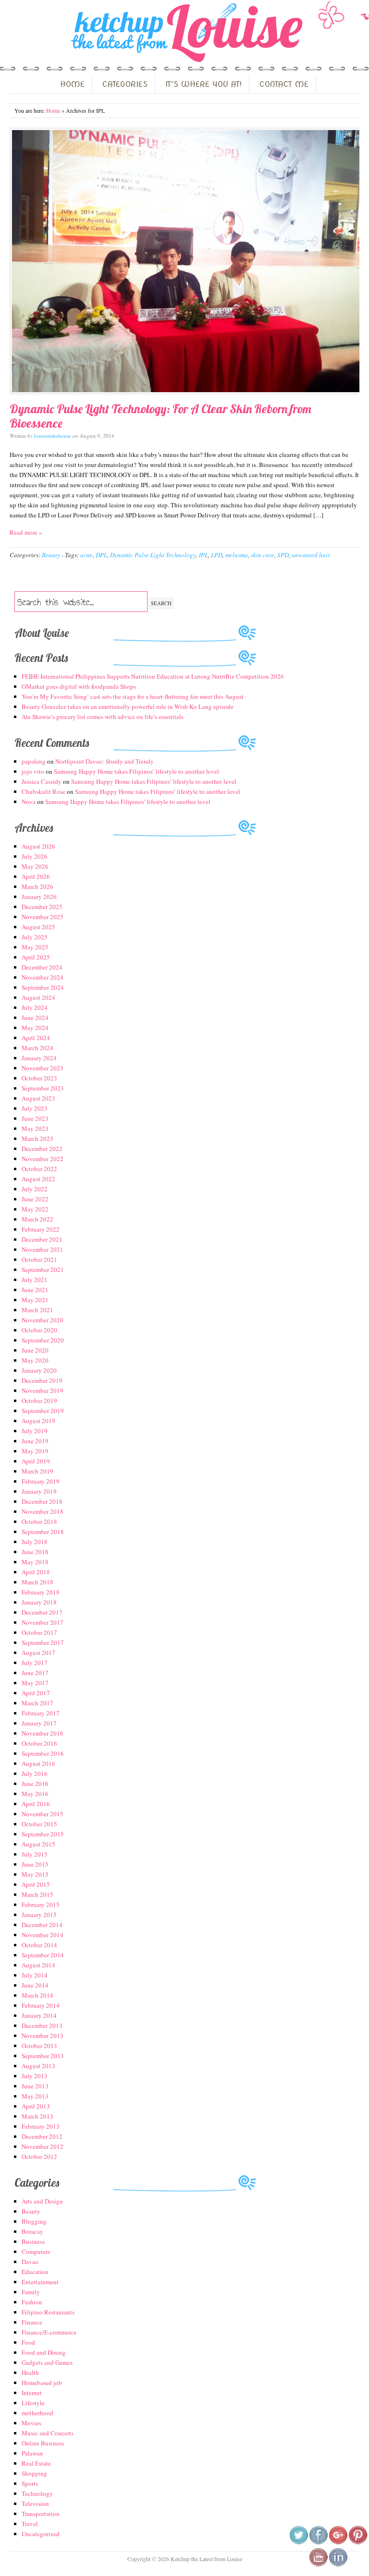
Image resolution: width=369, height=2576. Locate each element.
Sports (30, 2483)
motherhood (37, 2413)
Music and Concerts (48, 2433)
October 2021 (39, 1259)
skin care (263, 555)
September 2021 (43, 1270)
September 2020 (43, 1340)
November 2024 (43, 977)
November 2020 (43, 1320)
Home (53, 110)
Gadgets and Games (47, 2362)
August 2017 (38, 1653)
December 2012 (42, 2136)
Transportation (41, 2514)
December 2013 (42, 2025)
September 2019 (43, 1411)
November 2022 (43, 1159)
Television (35, 2504)
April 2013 (36, 2106)
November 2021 (43, 1249)
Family (31, 2292)
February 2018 (41, 1592)
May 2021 (35, 1300)
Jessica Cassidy (42, 781)
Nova (29, 802)
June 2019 (35, 1441)
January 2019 (39, 1491)
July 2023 (35, 1108)
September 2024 (43, 987)
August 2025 (38, 927)
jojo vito (33, 771)
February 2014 (41, 2005)
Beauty (51, 555)
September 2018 (43, 1532)
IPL (203, 555)
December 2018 (42, 1501)
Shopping (34, 2473)
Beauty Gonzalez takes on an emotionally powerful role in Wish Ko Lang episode (128, 707)
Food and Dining (44, 2352)
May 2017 (35, 1683)
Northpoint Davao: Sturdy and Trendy (105, 761)
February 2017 (41, 1713)
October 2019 (39, 1401)
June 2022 (35, 1199)
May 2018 (35, 1562)
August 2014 (38, 1965)
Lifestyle (33, 2403)
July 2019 (35, 1431)
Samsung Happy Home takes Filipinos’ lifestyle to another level (136, 771)
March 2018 (37, 1582)
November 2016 (43, 1733)
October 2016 (39, 1743)
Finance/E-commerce (49, 2332)
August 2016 (38, 1763)
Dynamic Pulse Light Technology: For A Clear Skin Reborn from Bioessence (160, 416)
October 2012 (39, 2157)
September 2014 (43, 1955)
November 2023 (43, 1068)
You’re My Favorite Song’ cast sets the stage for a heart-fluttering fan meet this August (133, 696)
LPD (217, 555)
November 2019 (43, 1390)
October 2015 (39, 1824)
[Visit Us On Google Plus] (338, 2542)
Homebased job (42, 2383)
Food (28, 2342)
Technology (37, 2493)
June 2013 (35, 2086)
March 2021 (37, 1310)
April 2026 (36, 876)
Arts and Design (42, 2201)
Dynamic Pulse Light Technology (153, 555)
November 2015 (43, 1814)
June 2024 (35, 1018)
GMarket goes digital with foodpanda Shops (79, 686)
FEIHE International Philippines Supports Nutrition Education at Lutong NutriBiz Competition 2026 (153, 676)
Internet (32, 2393)
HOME (72, 84)
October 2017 (39, 1632)
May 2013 (35, 2096)
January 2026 (39, 897)
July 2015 (35, 1854)
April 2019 (36, 1461)
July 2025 (35, 937)
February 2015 (41, 1905)
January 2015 (39, 1915)
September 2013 (43, 2056)
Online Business (43, 2443)
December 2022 (42, 1149)
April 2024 (36, 1038)
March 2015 (37, 1894)
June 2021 (35, 1290)
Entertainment (40, 2282)
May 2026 (35, 866)
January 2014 (39, 2015)
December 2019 (42, 1380)
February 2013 (41, 2126)
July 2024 (35, 1007)
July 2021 (35, 1280)
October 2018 (39, 1522)
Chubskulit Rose (43, 791)
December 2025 (42, 907)
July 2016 (35, 1773)
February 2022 (41, 1229)
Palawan (32, 2453)
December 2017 (42, 1612)
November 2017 (43, 1622)
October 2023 (39, 1078)
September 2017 (43, 1642)
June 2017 (35, 1673)
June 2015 (35, 1864)
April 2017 (36, 1693)
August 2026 (38, 846)
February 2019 (41, 1481)
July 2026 (35, 856)
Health (30, 2372)
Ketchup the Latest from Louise (184, 33)
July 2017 (35, 1663)
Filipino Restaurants (48, 2312)
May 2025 (35, 947)
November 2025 (43, 917)
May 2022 (35, 1209)
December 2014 (42, 1925)
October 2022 (39, 1169)
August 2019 (38, 1421)
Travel (30, 2524)
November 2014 (43, 1935)
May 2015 (35, 1874)
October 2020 (39, 1330)
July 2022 (35, 1189)
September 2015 (43, 1834)
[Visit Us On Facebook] (318, 2542)
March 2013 (37, 2116)
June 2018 (35, 1552)
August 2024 (38, 997)
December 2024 (42, 967)
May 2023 (35, 1128)
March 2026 (37, 887)
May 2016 (35, 1794)
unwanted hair (311, 555)
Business (33, 2241)
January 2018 (39, 1602)
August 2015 (38, 1844)
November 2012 (43, 2146)
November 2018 (43, 1511)
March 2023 (37, 1138)
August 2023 (38, 1098)
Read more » (26, 532)
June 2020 (35, 1350)
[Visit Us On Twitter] (299, 2542)
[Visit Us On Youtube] (318, 2564)
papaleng (34, 761)
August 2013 (38, 2066)
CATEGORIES (125, 84)
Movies (31, 2423)
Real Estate (36, 2463)
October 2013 (39, 2046)
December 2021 (42, 1239)
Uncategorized (41, 2534)
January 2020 (39, 1370)
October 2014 (39, 1945)
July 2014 (35, 1975)
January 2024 (39, 1058)
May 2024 (35, 1028)
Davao (30, 2262)
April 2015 (36, 1884)
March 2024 (37, 1048)
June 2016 (35, 1784)
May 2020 (35, 1360)
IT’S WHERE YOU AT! (203, 84)
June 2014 (35, 1985)
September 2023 (43, 1088)
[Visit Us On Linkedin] (338, 2564)
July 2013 (35, 2076)
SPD (283, 555)
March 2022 (37, 1219)
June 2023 (35, 1118)
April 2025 (36, 957)
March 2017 (37, 1703)
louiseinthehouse (53, 436)
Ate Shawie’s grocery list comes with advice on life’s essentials (103, 717)
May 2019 (35, 1451)
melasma (237, 555)
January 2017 (39, 1723)
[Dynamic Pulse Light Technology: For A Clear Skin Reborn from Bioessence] (184, 261)
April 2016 (36, 1804)
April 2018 (36, 1572)
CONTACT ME (284, 84)
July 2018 (35, 1542)
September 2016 (43, 1753)
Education (35, 2272)
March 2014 (37, 1995)
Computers (36, 2252)
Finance (32, 2322)
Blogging (34, 2221)
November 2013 (43, 2036)
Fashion (32, 2302)
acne (86, 555)
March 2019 (37, 1471)
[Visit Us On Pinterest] (358, 2542)
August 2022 (38, 1179)
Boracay (32, 2231)
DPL (101, 555)
